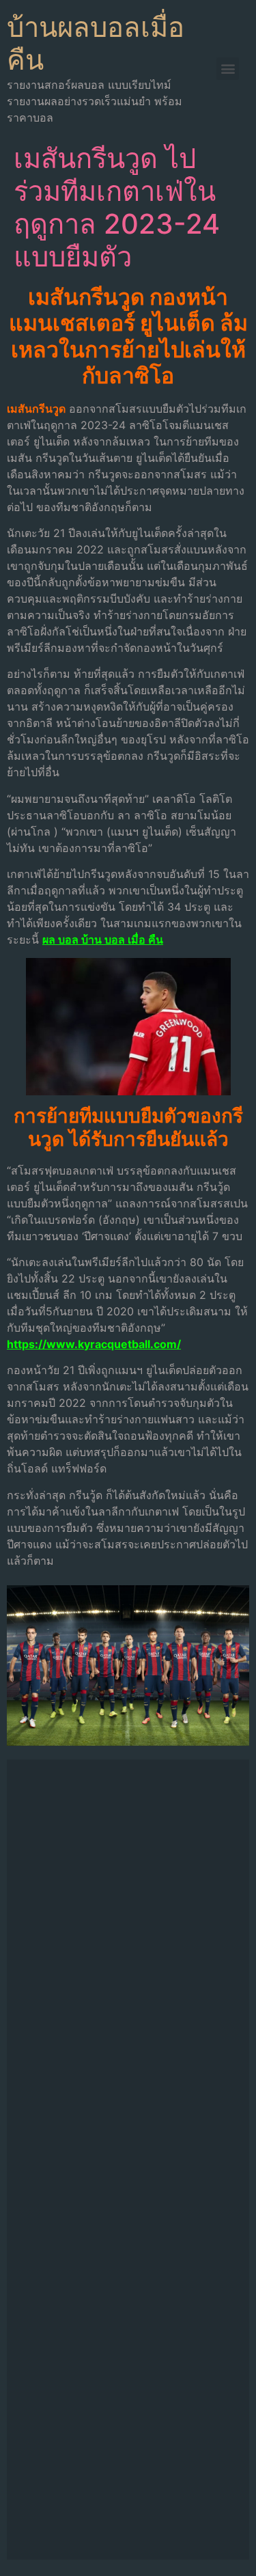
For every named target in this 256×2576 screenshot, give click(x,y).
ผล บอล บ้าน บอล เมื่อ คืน (103, 940)
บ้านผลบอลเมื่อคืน (96, 43)
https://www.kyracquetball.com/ (94, 1344)
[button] (228, 69)
